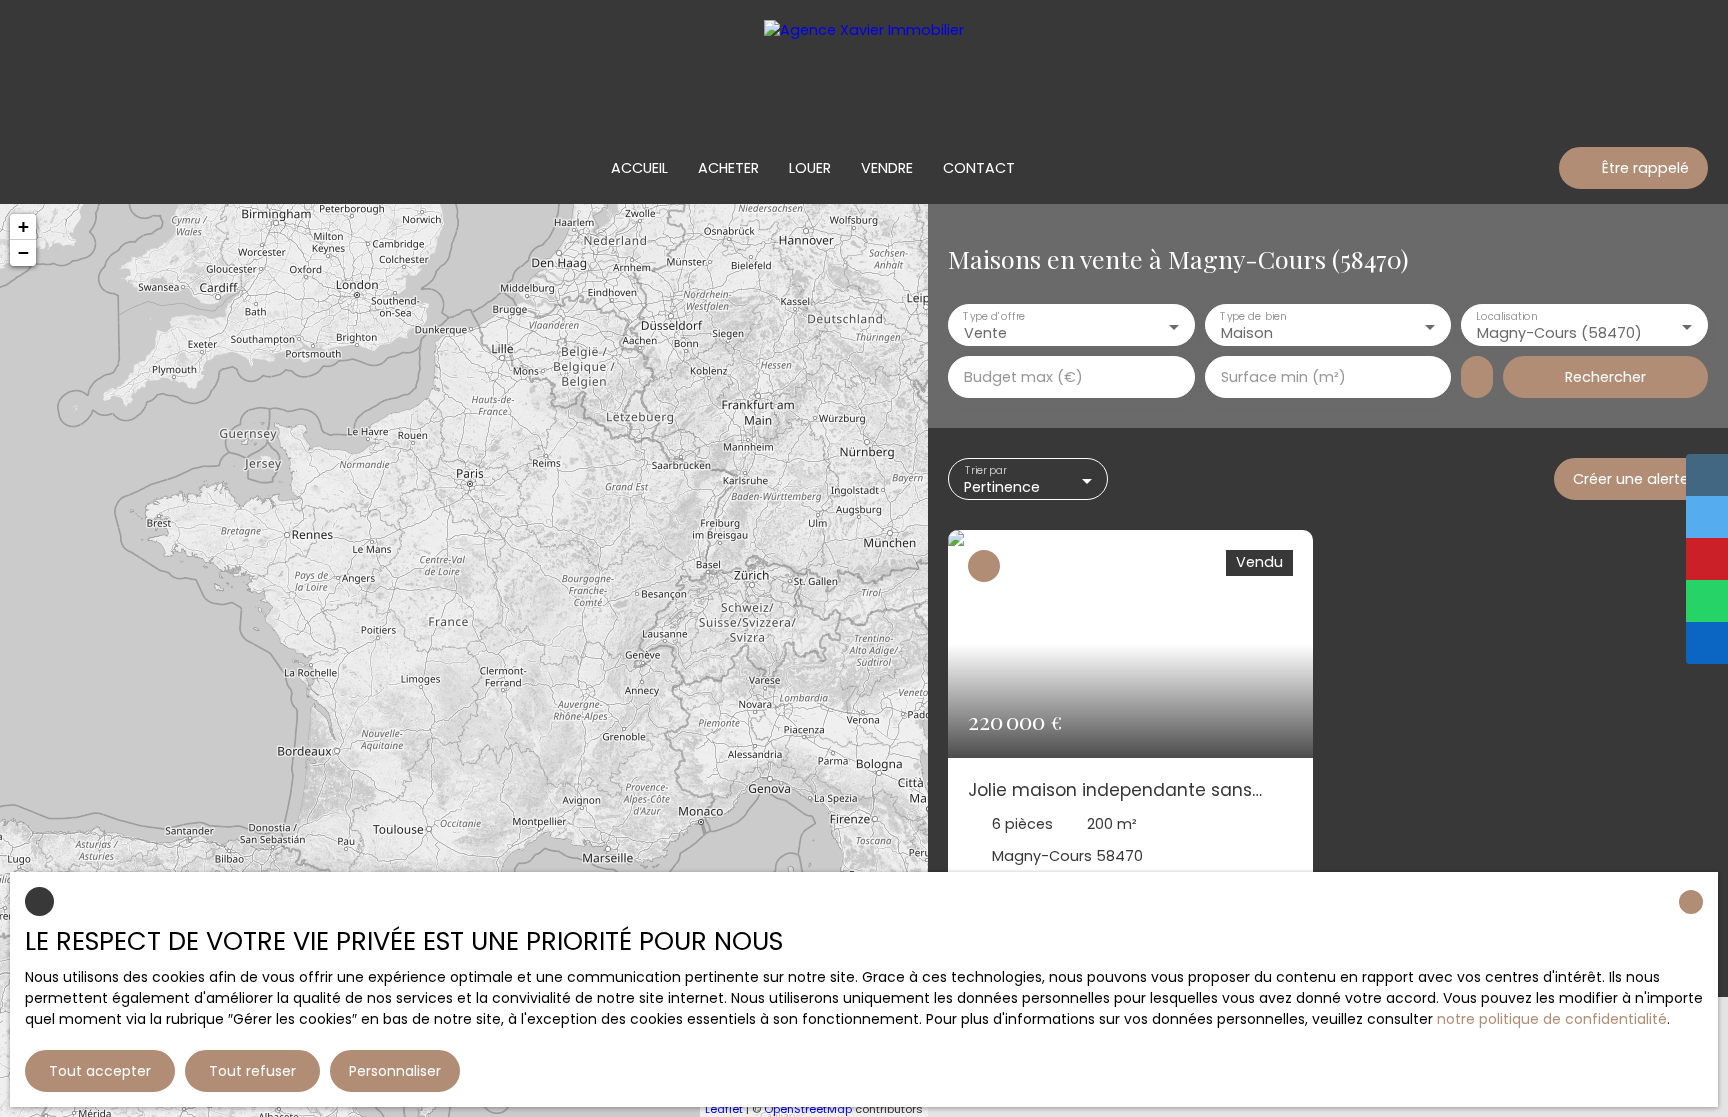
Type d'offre (994, 316)
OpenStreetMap (808, 1109)
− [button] (23, 252)
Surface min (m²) (1283, 377)
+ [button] (23, 226)
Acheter (728, 168)
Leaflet (724, 1109)
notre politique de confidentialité (1552, 1019)
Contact (979, 168)
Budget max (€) (1023, 377)
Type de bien (1253, 316)
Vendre (887, 168)
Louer (810, 168)
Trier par (986, 470)
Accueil (639, 168)
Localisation (1507, 316)
